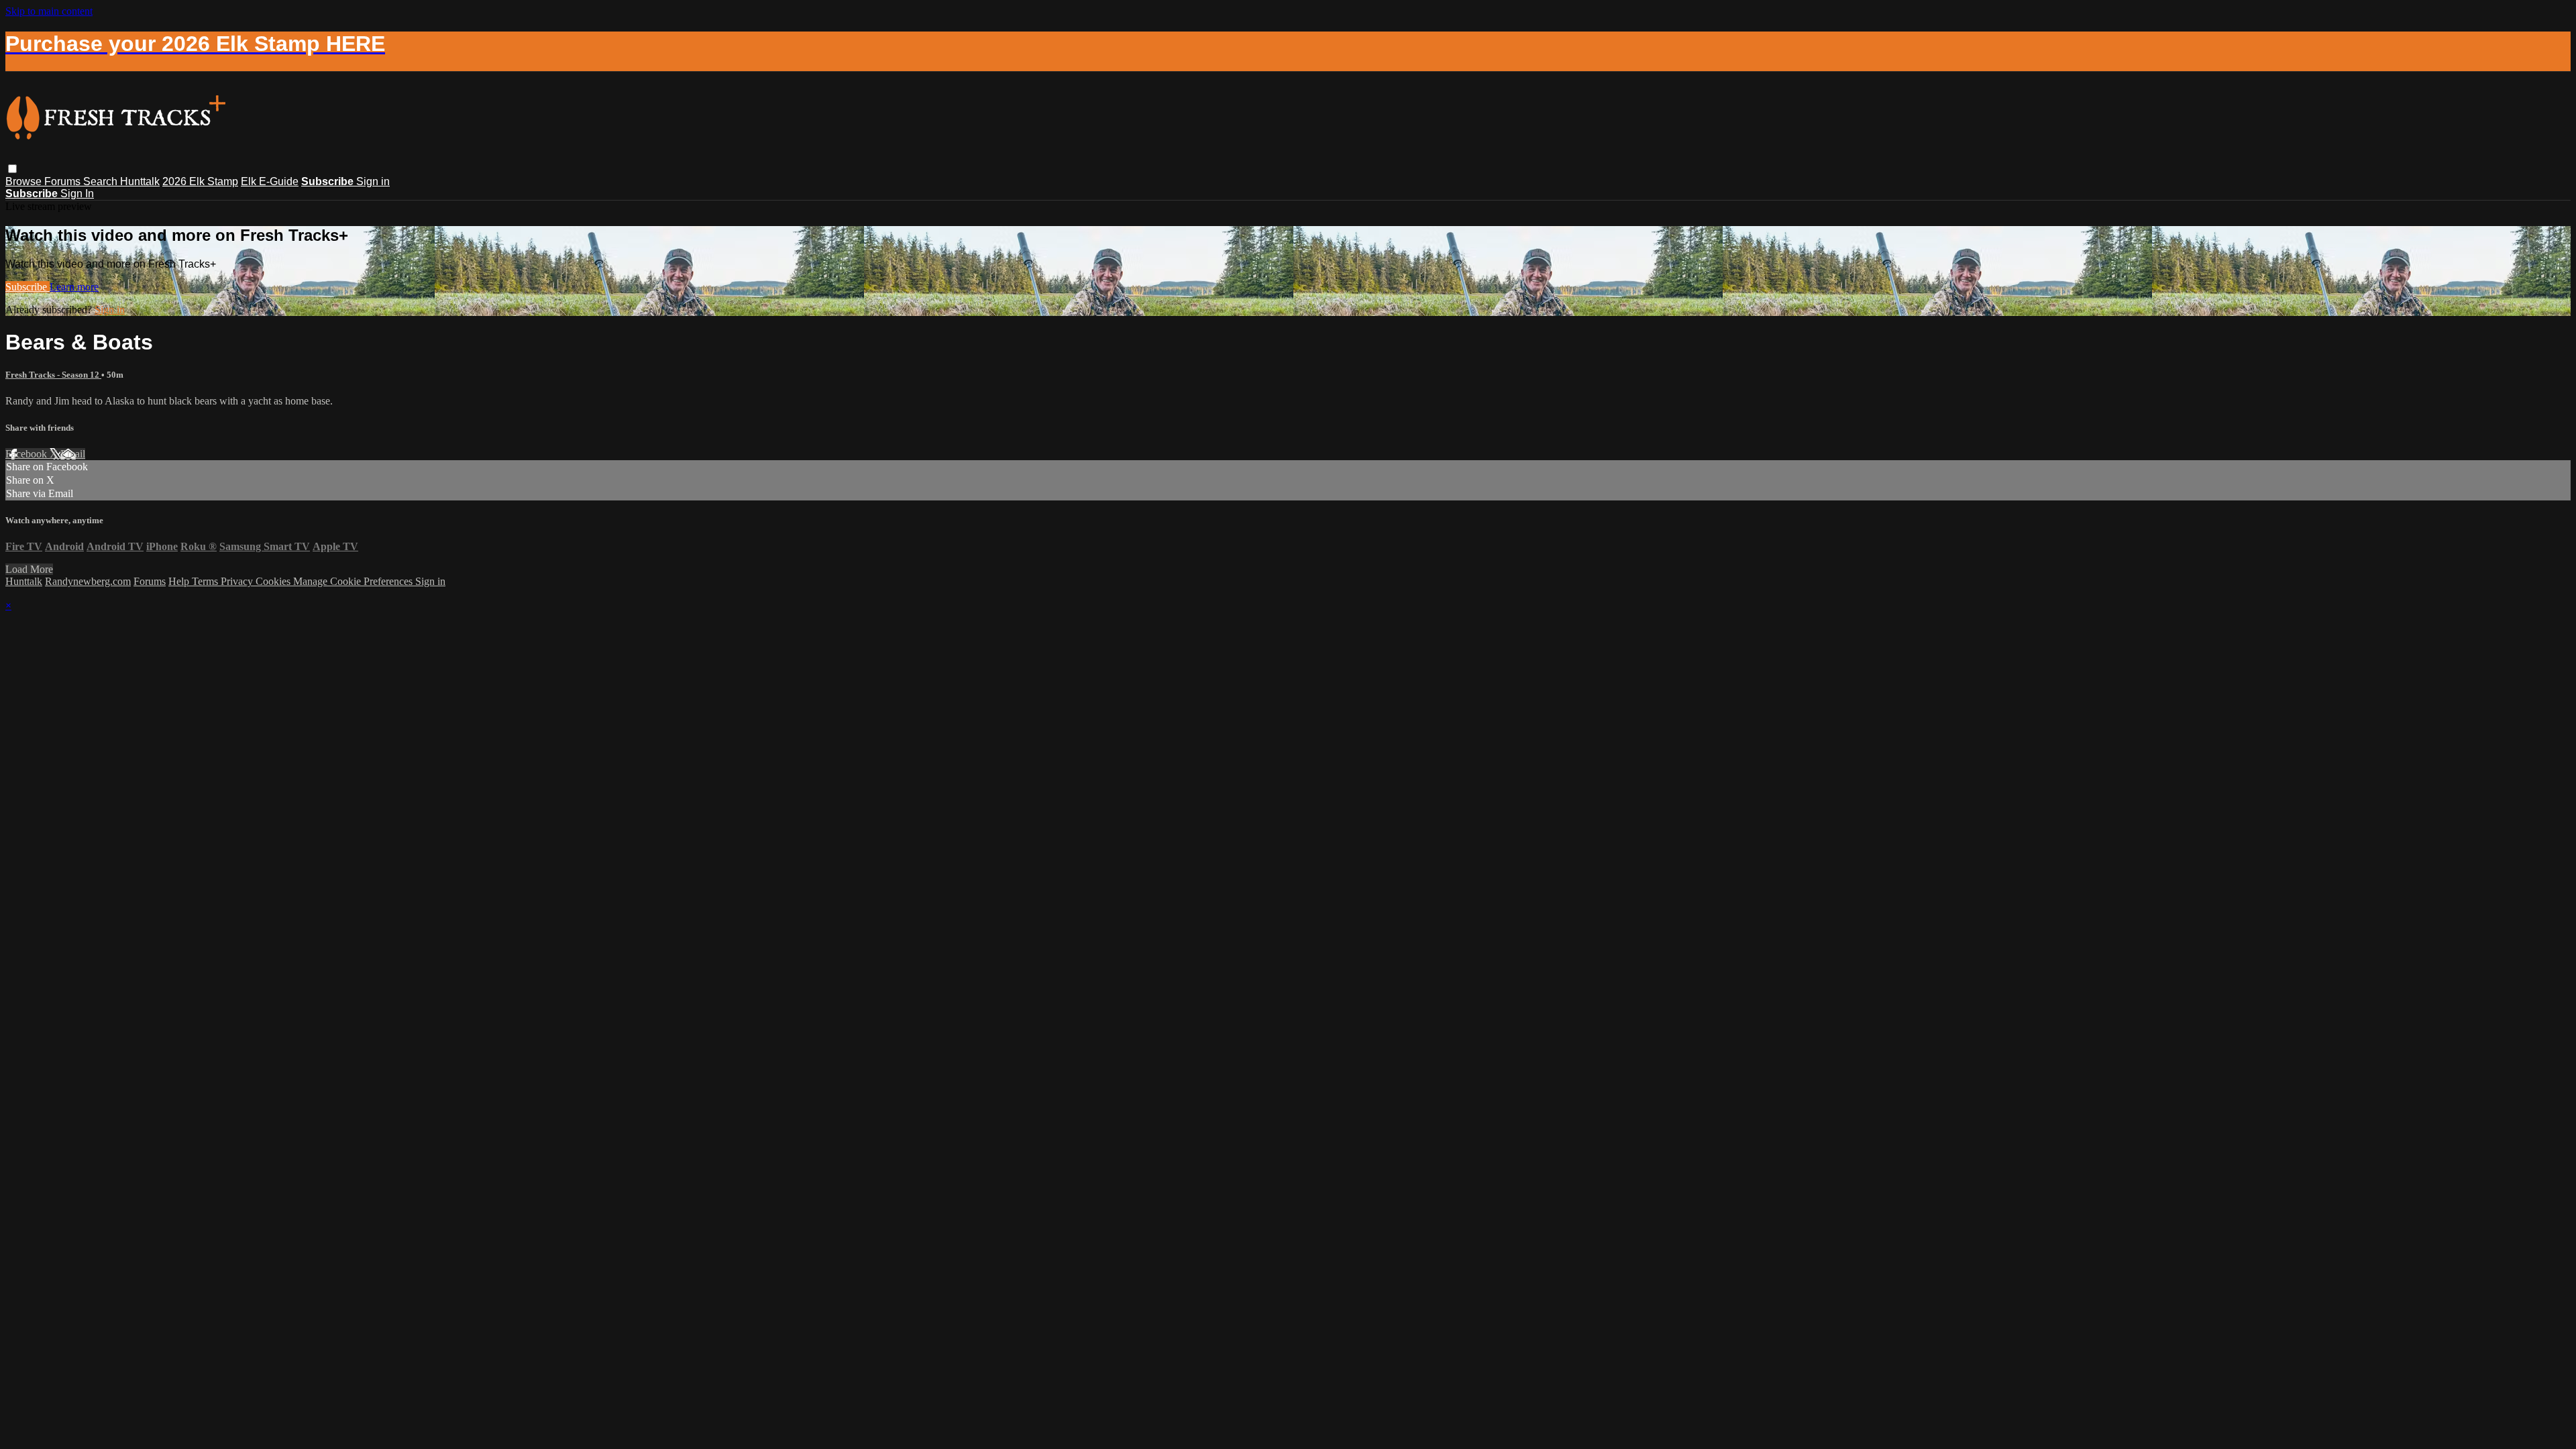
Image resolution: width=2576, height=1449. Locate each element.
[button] (12, 169)
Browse (25, 181)
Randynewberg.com (88, 581)
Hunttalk (140, 181)
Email (73, 454)
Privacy (238, 581)
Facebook (28, 454)
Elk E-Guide (270, 181)
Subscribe (28, 287)
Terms (206, 581)
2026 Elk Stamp (200, 181)
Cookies (274, 581)
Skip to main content (49, 11)
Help (180, 581)
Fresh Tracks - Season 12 (53, 375)
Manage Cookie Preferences (354, 581)
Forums (64, 181)
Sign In (77, 194)
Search (102, 181)
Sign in (373, 181)
